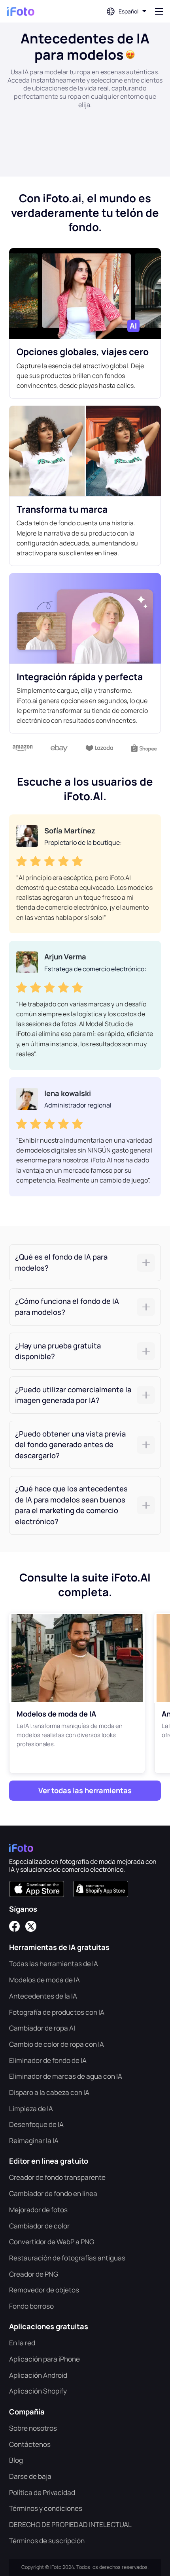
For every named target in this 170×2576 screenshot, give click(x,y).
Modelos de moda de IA (44, 1980)
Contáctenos (30, 2444)
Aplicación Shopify (38, 2391)
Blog (16, 2460)
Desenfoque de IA (36, 2124)
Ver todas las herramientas (85, 1790)
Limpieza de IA (31, 2109)
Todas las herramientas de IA (54, 1964)
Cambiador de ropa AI (42, 2028)
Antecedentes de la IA (43, 1996)
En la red (22, 2343)
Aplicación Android (38, 2375)
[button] (85, 1263)
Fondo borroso (31, 2306)
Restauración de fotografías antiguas (67, 2258)
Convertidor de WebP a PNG (52, 2242)
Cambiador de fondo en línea (53, 2193)
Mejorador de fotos (38, 2210)
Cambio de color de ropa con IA (57, 2044)
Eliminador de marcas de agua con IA (66, 2076)
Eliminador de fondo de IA (48, 2060)
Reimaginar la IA (34, 2141)
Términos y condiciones (46, 2508)
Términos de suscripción (47, 2541)
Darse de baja (30, 2476)
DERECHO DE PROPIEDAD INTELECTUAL (70, 2524)
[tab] (85, 1263)
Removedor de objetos (44, 2290)
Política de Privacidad (42, 2492)
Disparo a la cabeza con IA (49, 2092)
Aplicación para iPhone (44, 2359)
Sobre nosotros (33, 2428)
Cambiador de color (39, 2226)
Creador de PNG (34, 2274)
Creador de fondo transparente (57, 2177)
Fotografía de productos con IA (57, 2012)
